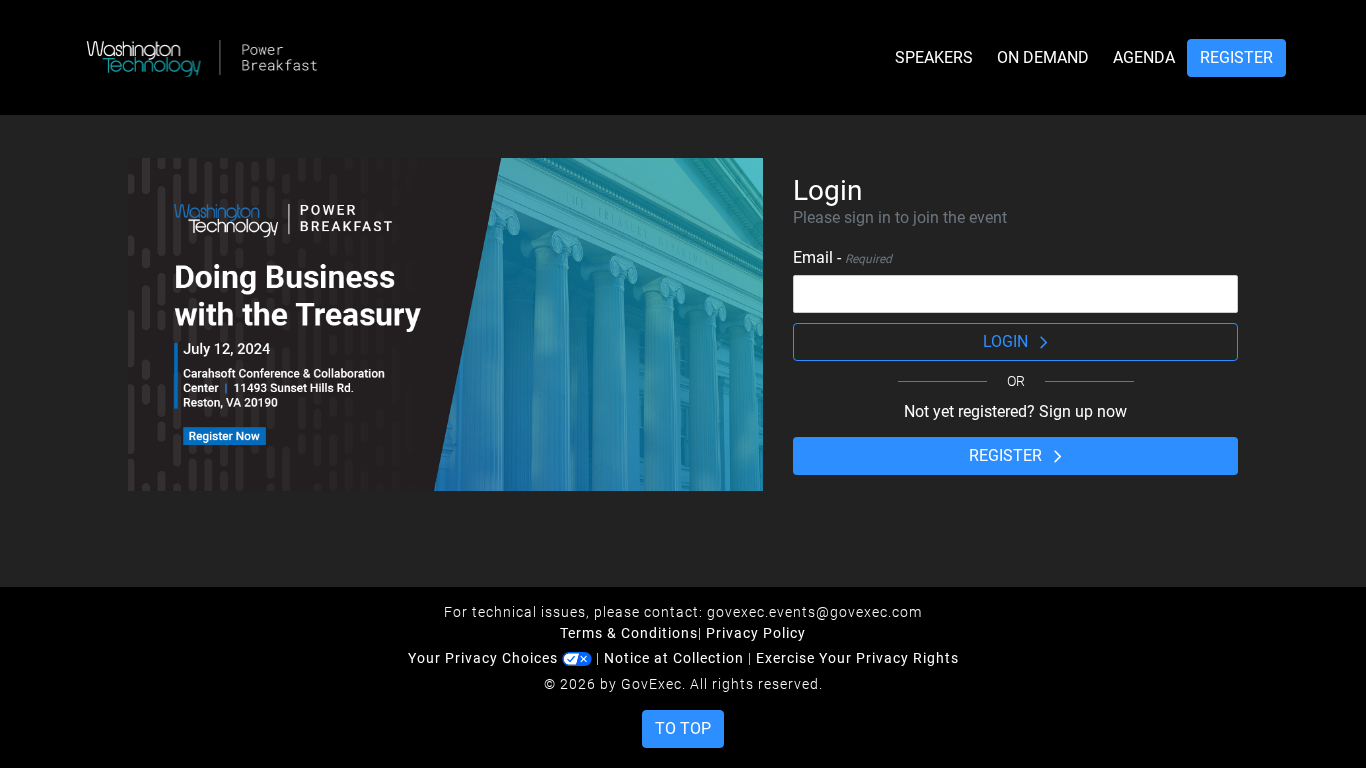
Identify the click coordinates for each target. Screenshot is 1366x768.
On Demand (1043, 57)
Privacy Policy (756, 633)
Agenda (1144, 57)
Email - (842, 257)
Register (1236, 57)
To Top (683, 728)
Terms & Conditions (629, 633)
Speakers (934, 57)
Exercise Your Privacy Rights (857, 658)
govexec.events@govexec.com (814, 612)
